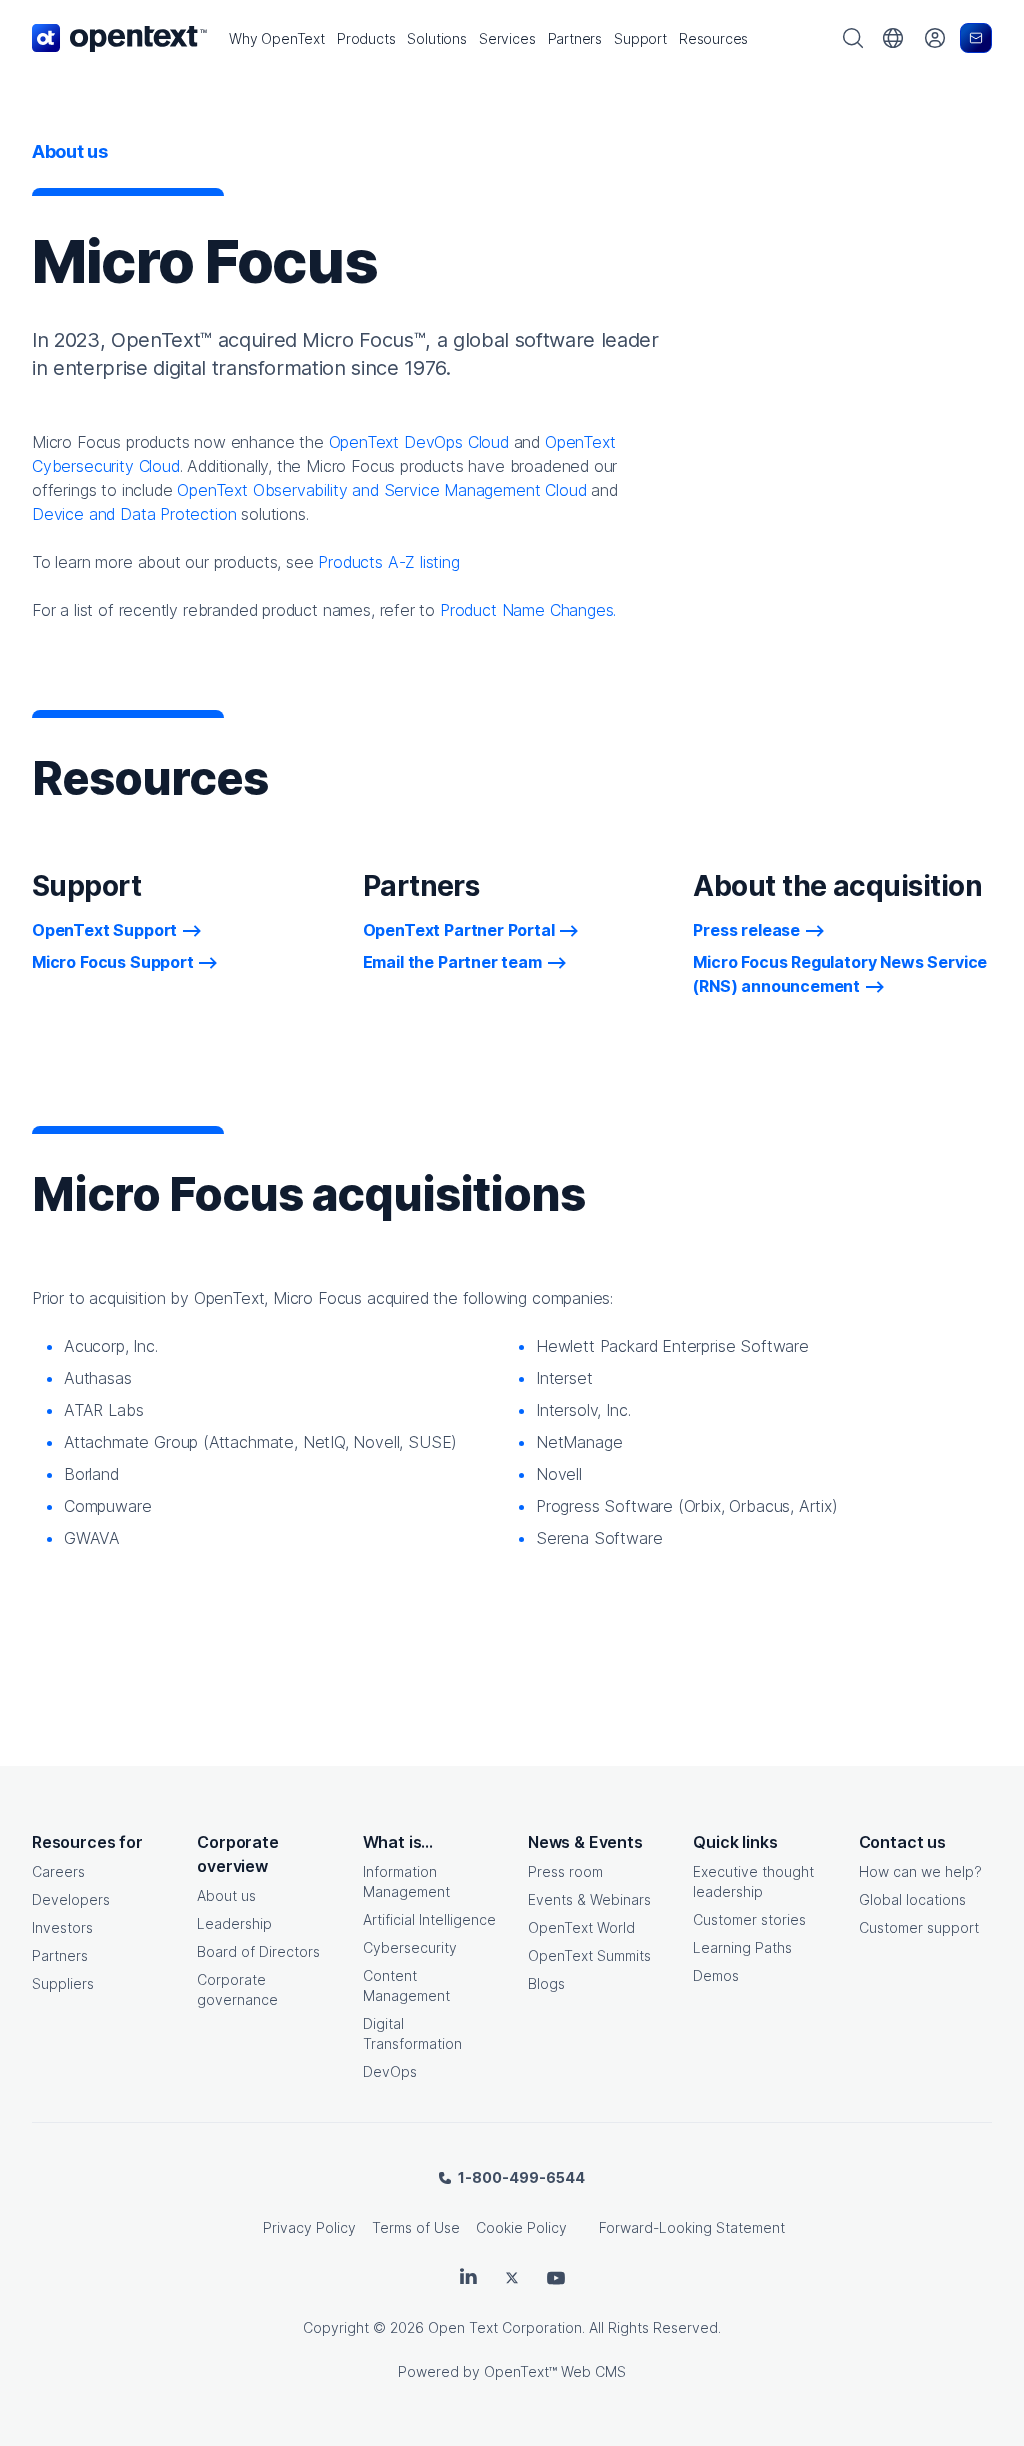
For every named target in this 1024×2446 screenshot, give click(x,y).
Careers (58, 1871)
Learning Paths (742, 1947)
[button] (277, 38)
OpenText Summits (589, 1955)
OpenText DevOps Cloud (419, 442)
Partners (60, 1955)
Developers (71, 1899)
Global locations (912, 1899)
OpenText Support (104, 930)
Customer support (919, 1927)
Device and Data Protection (134, 514)
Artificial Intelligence (429, 1919)
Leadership (234, 1923)
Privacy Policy (309, 2227)
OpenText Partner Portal (459, 930)
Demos (716, 1975)
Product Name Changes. (528, 610)
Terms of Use (416, 2227)
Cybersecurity (410, 1947)
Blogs (546, 1983)
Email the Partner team (452, 962)
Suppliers (63, 1983)
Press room (565, 1871)
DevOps (390, 2071)
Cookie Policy (521, 2227)
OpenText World (581, 1927)
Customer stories (749, 1919)
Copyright (336, 2327)
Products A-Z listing (388, 562)
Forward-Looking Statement (692, 2227)
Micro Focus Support (113, 962)
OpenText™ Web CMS (555, 2371)
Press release (746, 930)
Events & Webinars (589, 1899)
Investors (62, 1927)
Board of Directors (258, 1951)
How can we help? (920, 1871)
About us (226, 1895)
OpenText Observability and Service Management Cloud (381, 490)
